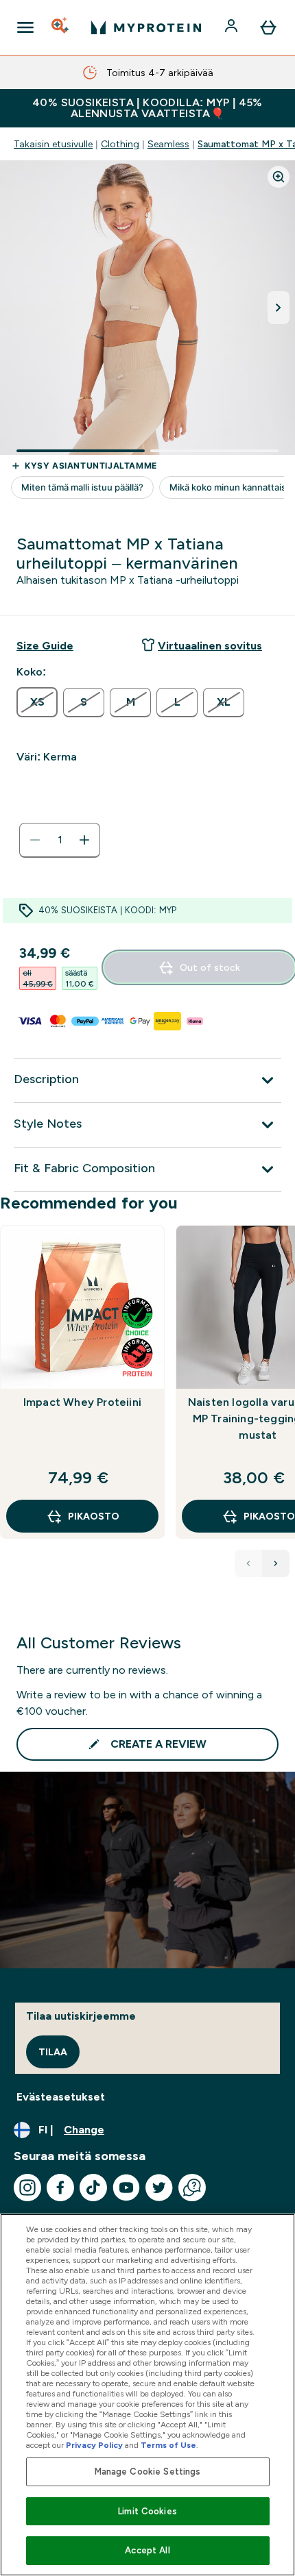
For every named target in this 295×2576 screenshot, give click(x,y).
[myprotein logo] (146, 27)
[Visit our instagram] (27, 2188)
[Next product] (276, 1563)
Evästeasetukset (61, 2097)
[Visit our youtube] (126, 2188)
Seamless (168, 144)
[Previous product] (248, 1563)
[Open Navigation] (25, 27)
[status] (60, 840)
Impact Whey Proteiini (82, 1402)
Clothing (120, 144)
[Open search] (61, 27)
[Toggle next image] (279, 308)
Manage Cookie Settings (148, 2472)
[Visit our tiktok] (93, 2188)
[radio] (37, 702)
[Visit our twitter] (159, 2188)
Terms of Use (168, 2445)
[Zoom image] (279, 177)
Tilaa (53, 2052)
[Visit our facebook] (60, 2188)
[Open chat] (192, 2188)
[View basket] (268, 27)
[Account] (233, 27)
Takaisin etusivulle (53, 144)
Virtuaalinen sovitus (210, 646)
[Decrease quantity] (35, 840)
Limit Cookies (147, 2511)
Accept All (147, 2550)
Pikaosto (94, 1516)
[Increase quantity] (84, 840)
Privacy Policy (94, 2445)
